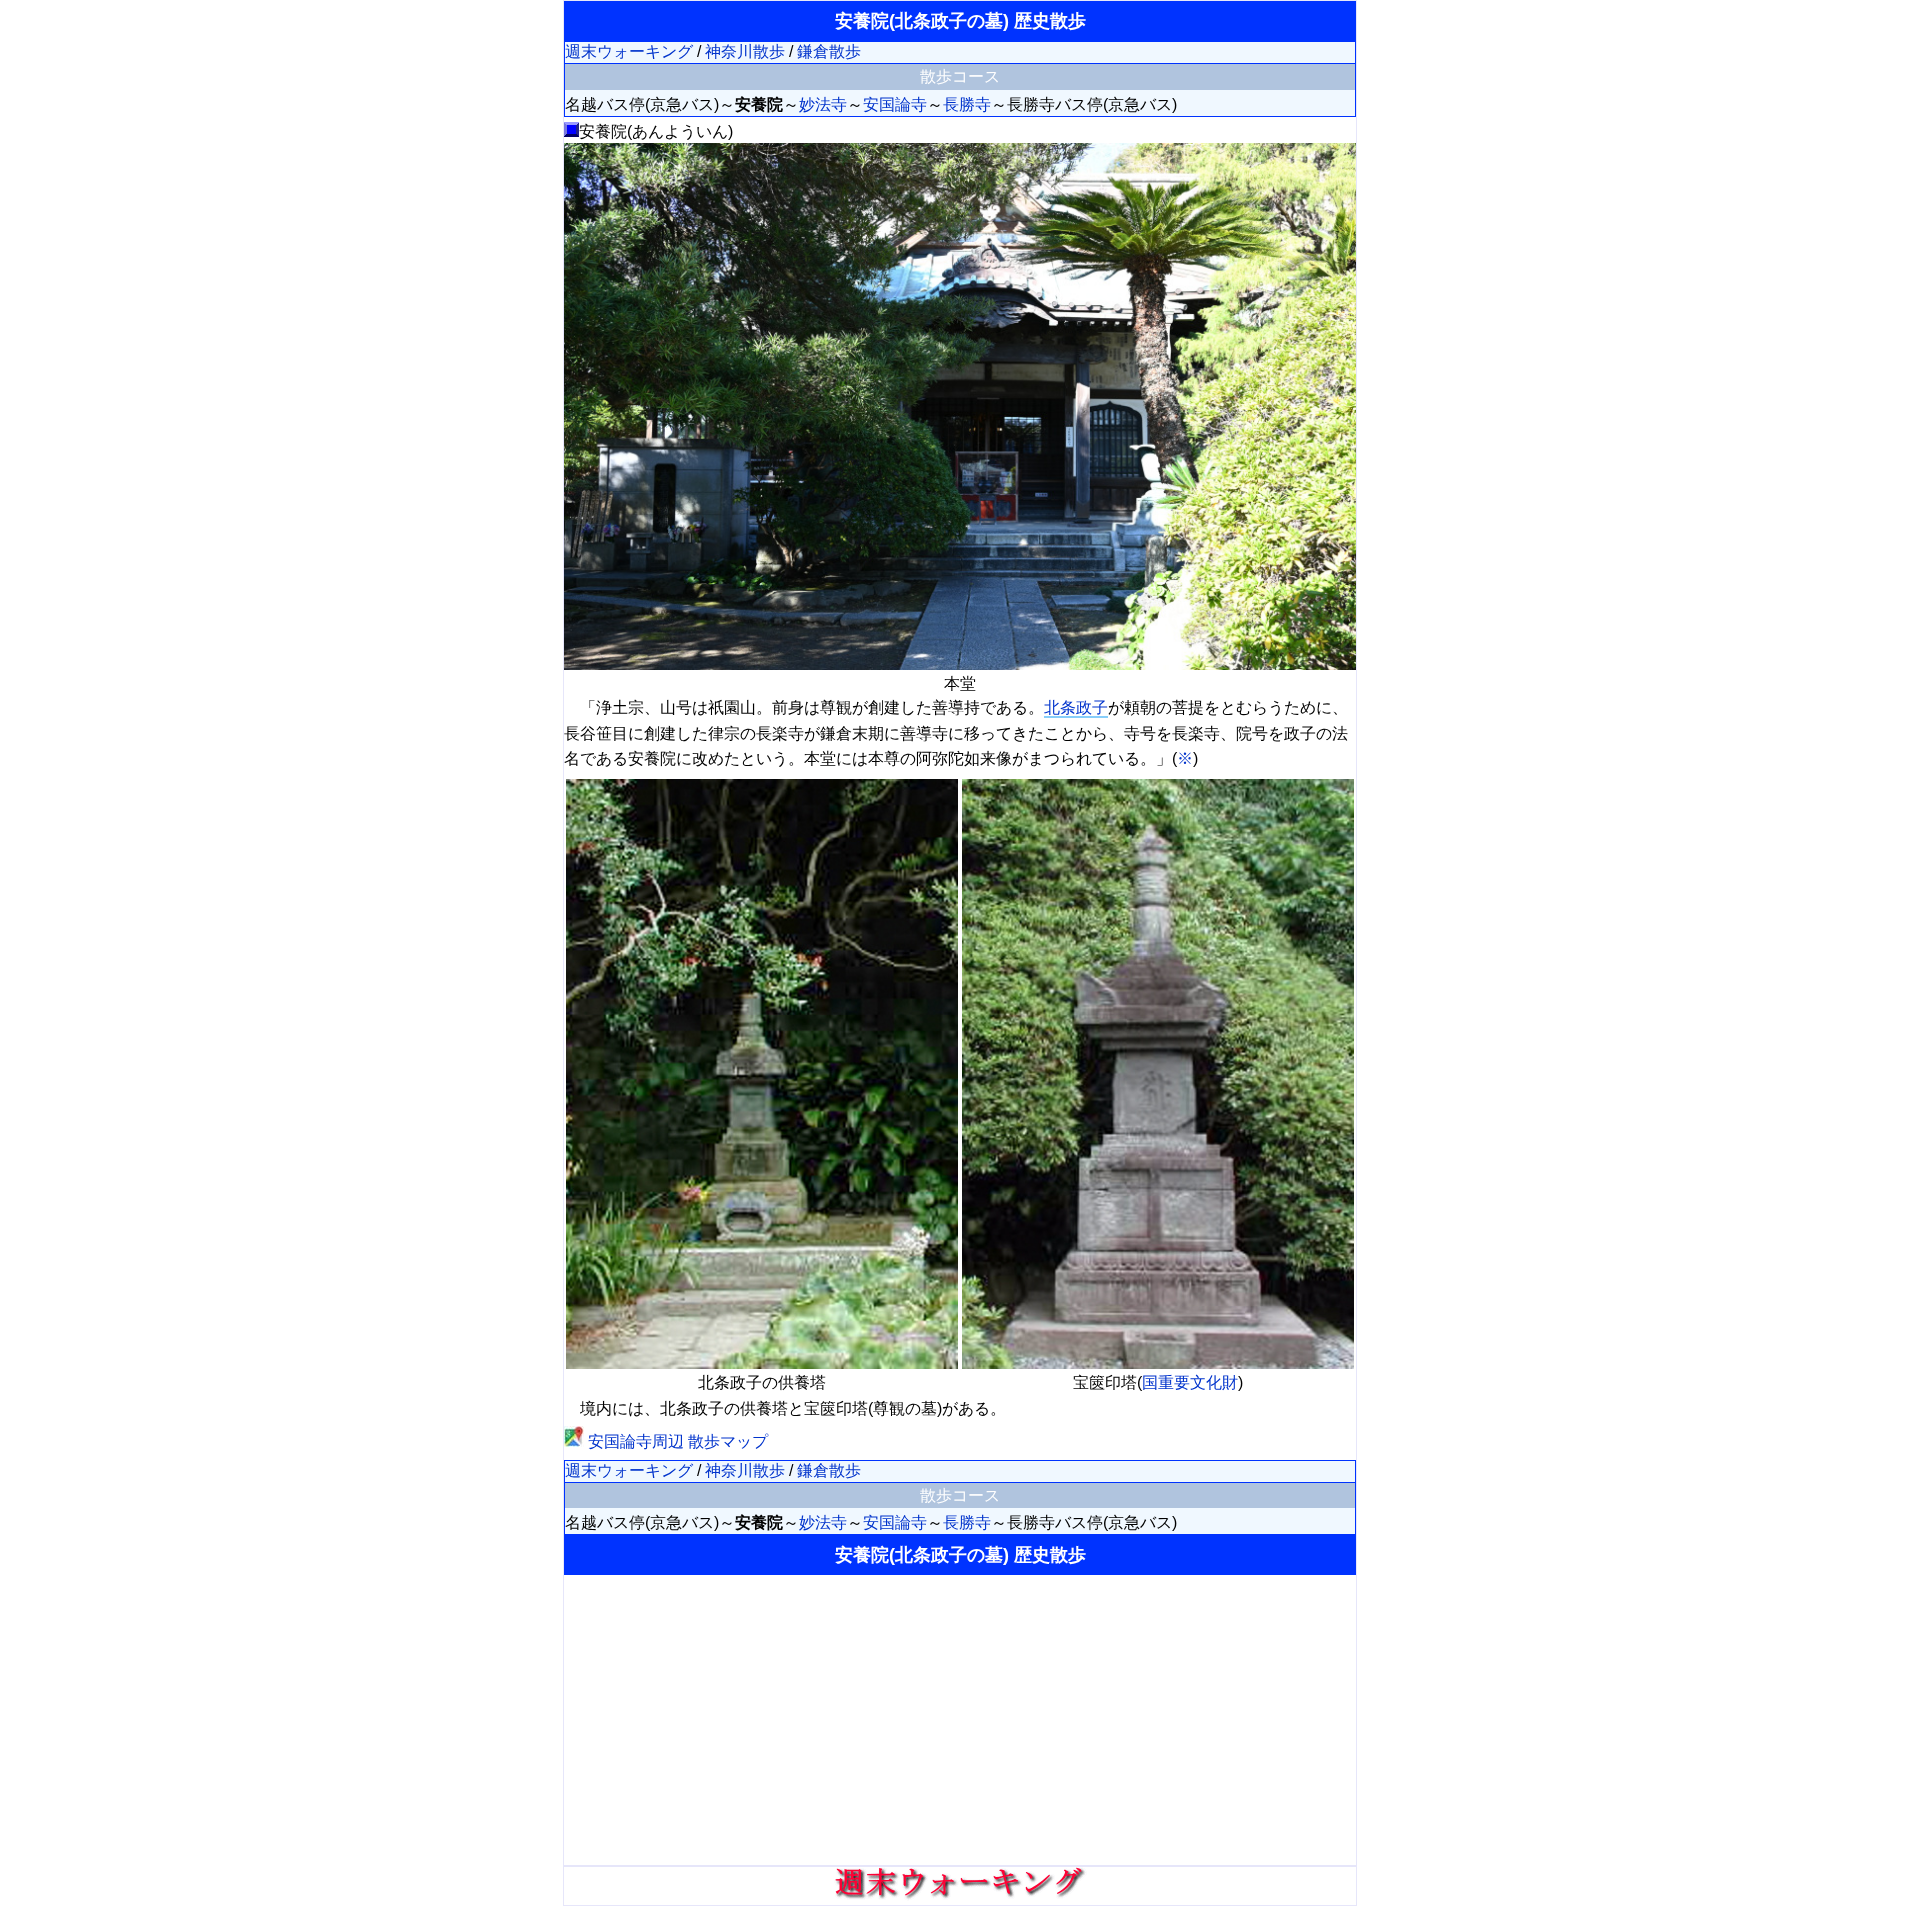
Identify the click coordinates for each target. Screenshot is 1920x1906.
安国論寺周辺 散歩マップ (676, 1441)
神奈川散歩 (745, 51)
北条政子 (1076, 707)
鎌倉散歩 (829, 51)
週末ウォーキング (629, 51)
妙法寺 (823, 104)
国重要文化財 (1190, 1382)
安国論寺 (895, 104)
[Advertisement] (960, 1720)
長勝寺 (967, 104)
